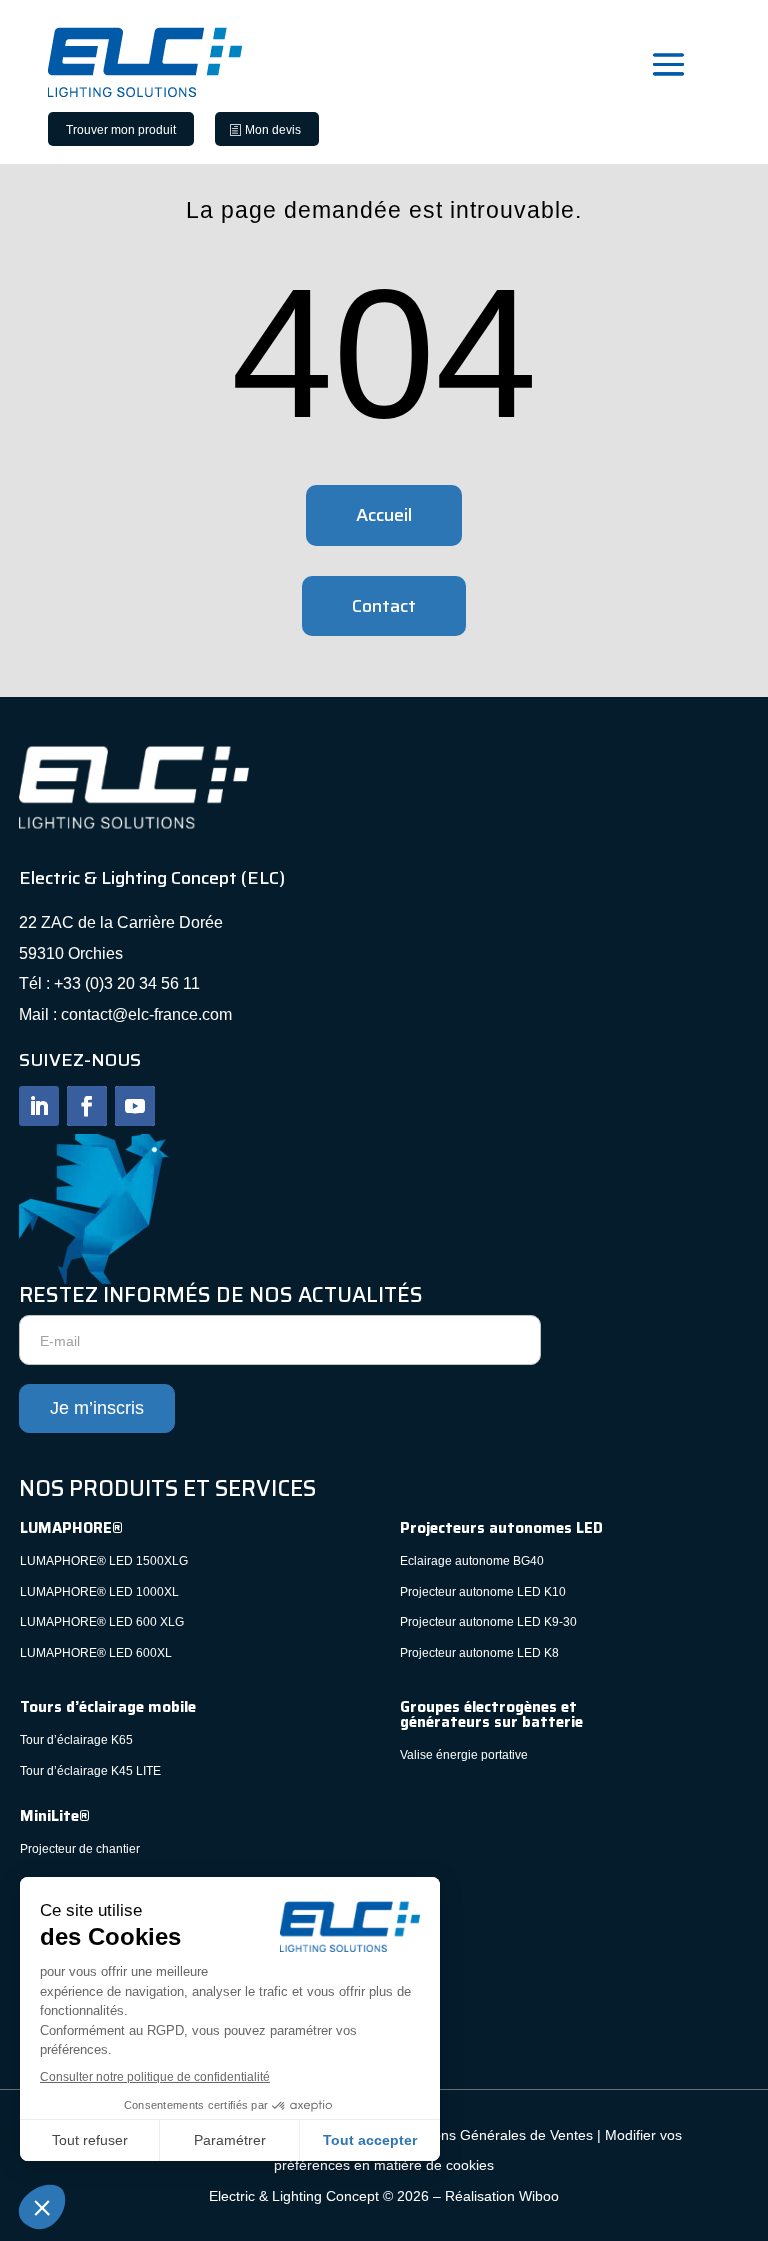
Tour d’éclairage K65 (76, 1740)
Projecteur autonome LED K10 (483, 1592)
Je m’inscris (97, 1408)
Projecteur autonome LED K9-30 (488, 1622)
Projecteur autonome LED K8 (479, 1653)
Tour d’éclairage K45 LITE (90, 1771)
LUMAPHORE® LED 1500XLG (104, 1561)
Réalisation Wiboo (502, 2196)
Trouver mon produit (121, 130)
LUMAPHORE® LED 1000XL (99, 1592)
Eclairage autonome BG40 (472, 1561)
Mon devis (273, 130)
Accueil (384, 515)
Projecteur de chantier (80, 1849)
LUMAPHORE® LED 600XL (96, 1653)
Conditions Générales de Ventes (491, 2135)
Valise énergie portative (464, 1755)
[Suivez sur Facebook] (87, 1106)
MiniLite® (55, 1816)
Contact (384, 606)
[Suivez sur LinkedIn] (39, 1106)
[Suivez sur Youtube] (135, 1106)
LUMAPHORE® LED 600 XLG (102, 1622)
